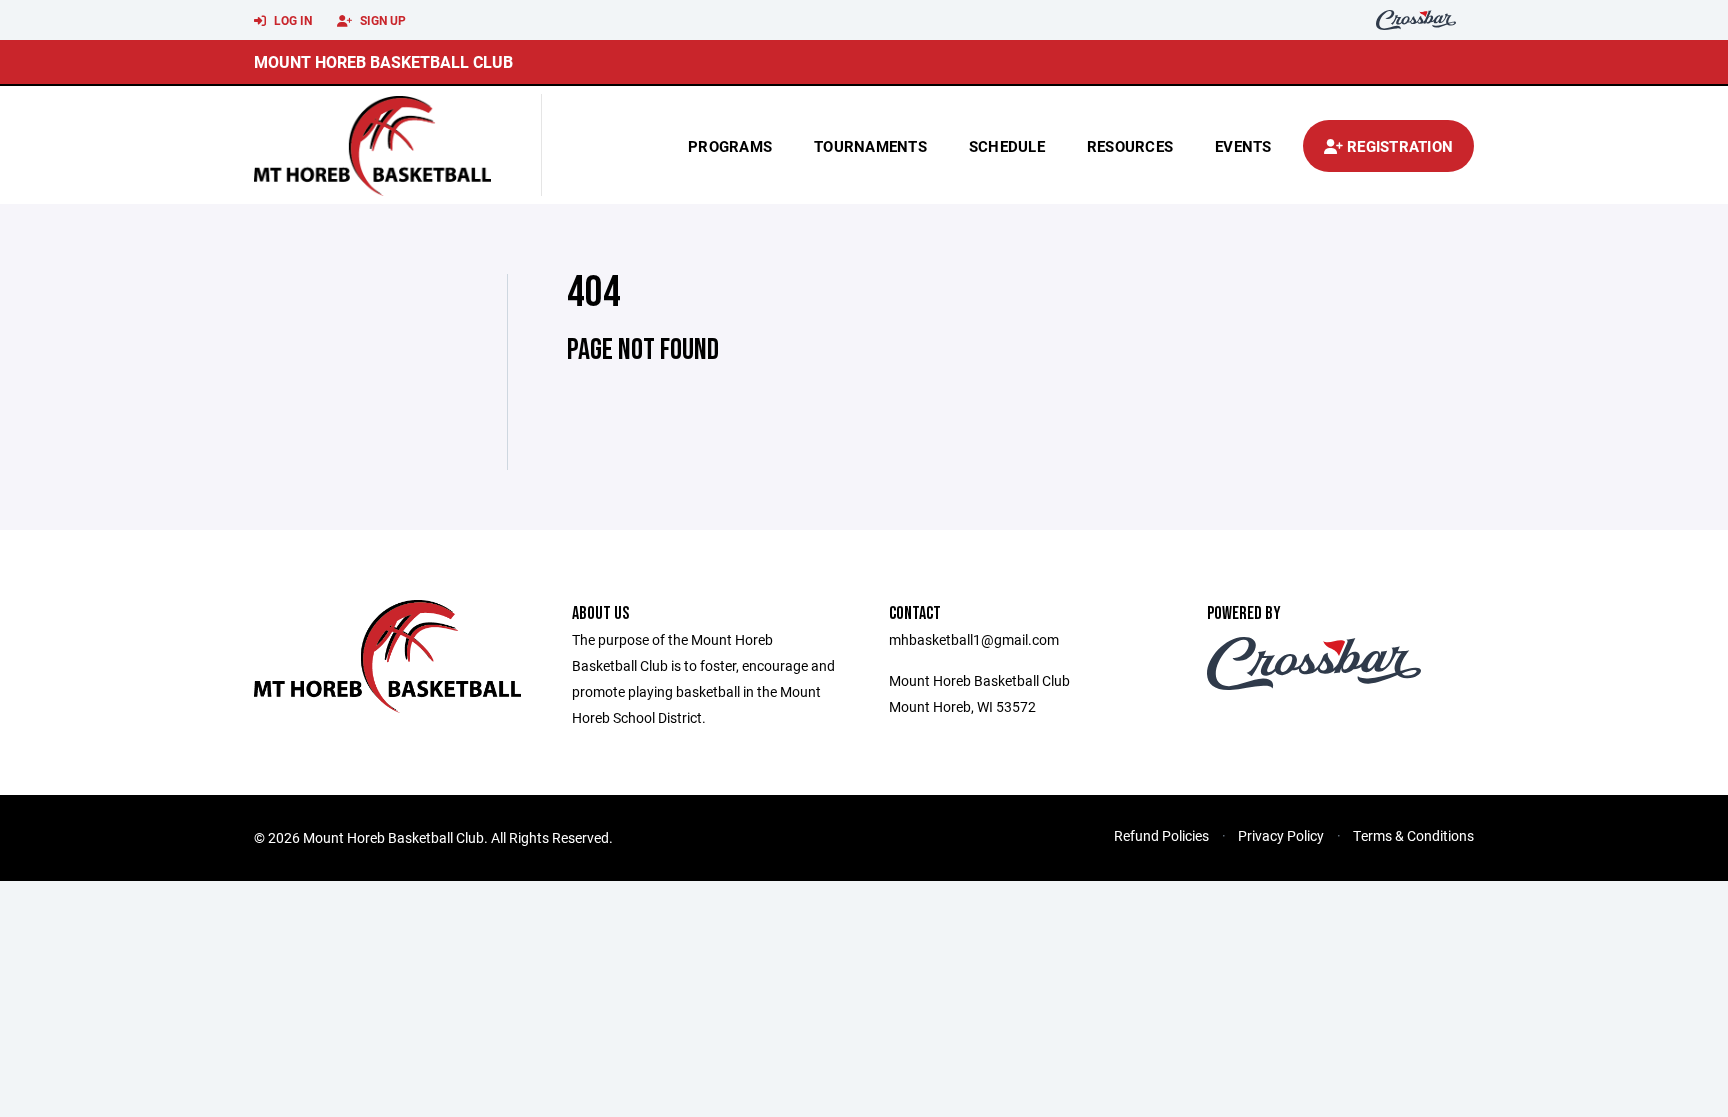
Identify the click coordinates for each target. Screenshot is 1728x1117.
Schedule (1007, 146)
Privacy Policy (1281, 835)
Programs (730, 146)
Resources (1130, 146)
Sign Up (381, 20)
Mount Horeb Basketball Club (383, 61)
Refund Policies (1161, 835)
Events (1243, 146)
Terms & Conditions (1413, 835)
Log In (291, 20)
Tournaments (870, 146)
